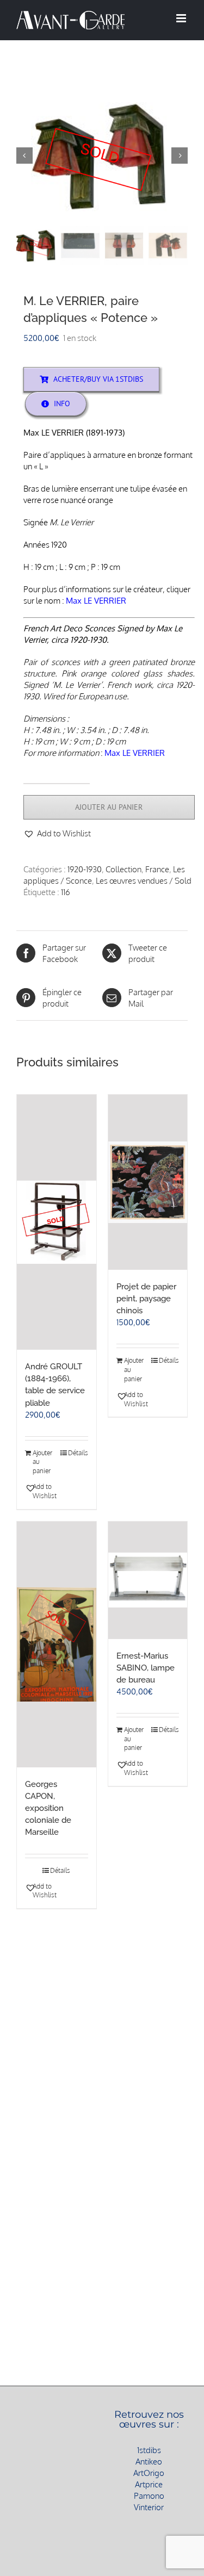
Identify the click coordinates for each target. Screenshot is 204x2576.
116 (66, 892)
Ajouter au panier (109, 807)
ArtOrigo (149, 2473)
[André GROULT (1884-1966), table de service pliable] (57, 1222)
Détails (78, 1453)
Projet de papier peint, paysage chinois (146, 1299)
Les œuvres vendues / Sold (144, 881)
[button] (57, 833)
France (157, 869)
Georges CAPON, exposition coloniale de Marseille (48, 1808)
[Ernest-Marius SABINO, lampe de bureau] (148, 1580)
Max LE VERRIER (96, 601)
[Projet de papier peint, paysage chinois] (148, 1182)
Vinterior (149, 2507)
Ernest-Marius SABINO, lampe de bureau (146, 1668)
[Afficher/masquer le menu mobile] (182, 18)
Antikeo (149, 2462)
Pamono (149, 2496)
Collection (123, 869)
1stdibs (149, 2450)
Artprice (149, 2484)
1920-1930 (85, 869)
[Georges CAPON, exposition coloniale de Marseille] (57, 1644)
